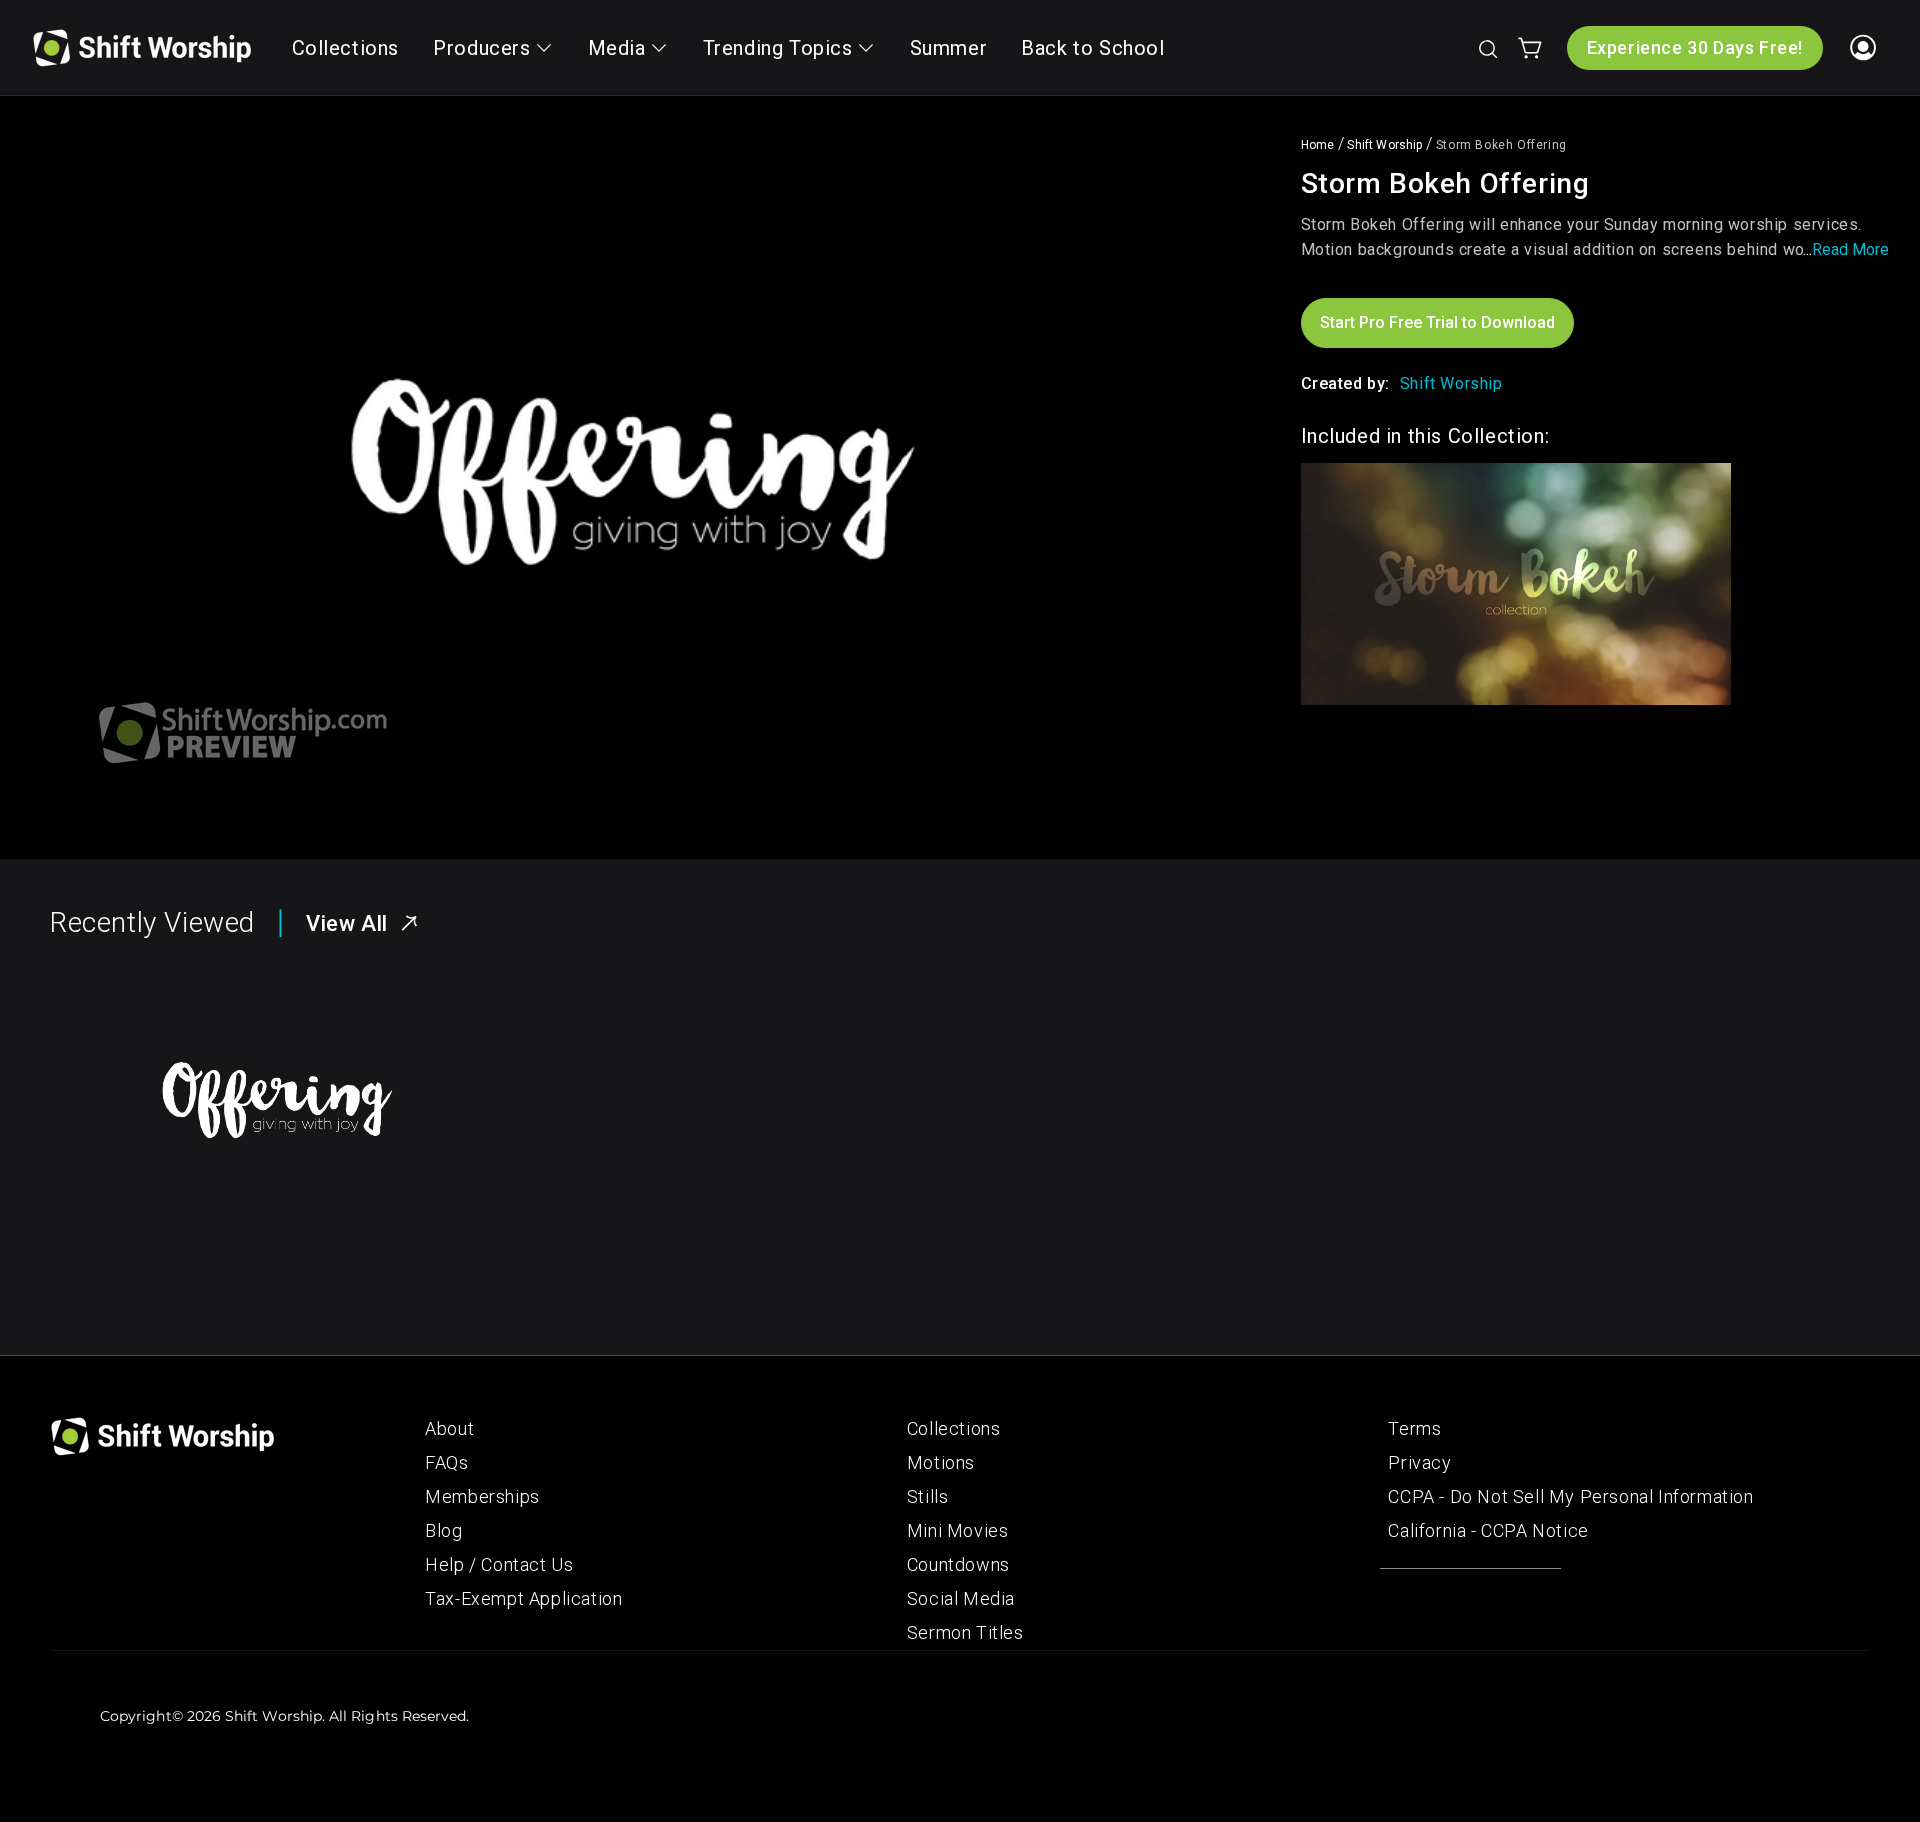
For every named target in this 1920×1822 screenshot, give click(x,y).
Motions (941, 1462)
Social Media (961, 1598)
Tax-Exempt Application (523, 1598)
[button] (1487, 48)
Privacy (1419, 1462)
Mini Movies (958, 1530)
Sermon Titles (965, 1632)
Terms (1414, 1428)
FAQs (446, 1462)
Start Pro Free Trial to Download (1437, 322)
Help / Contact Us (499, 1564)
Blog (443, 1530)
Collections (954, 1428)
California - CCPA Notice (1488, 1530)
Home (1318, 145)
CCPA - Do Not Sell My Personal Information (1570, 1496)
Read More (1850, 249)
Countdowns (958, 1564)
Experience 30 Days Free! (1695, 47)
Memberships (482, 1496)
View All (347, 923)
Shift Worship (1384, 145)
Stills (928, 1496)
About (449, 1428)
